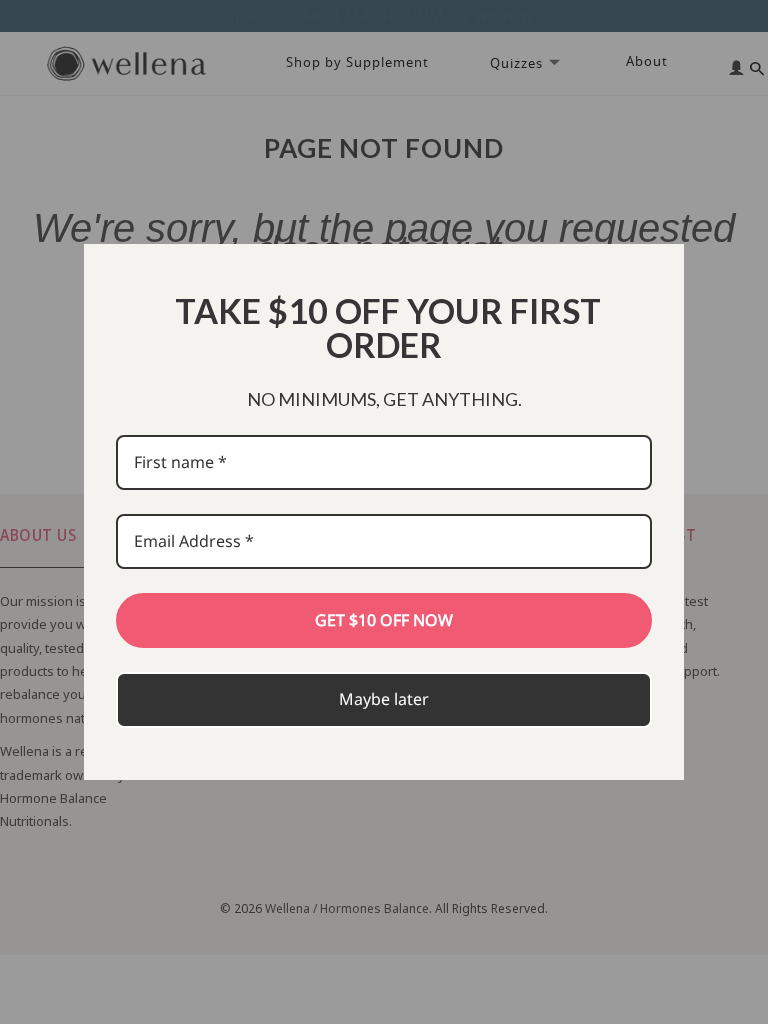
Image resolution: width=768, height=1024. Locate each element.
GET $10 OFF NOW (384, 620)
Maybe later (384, 699)
